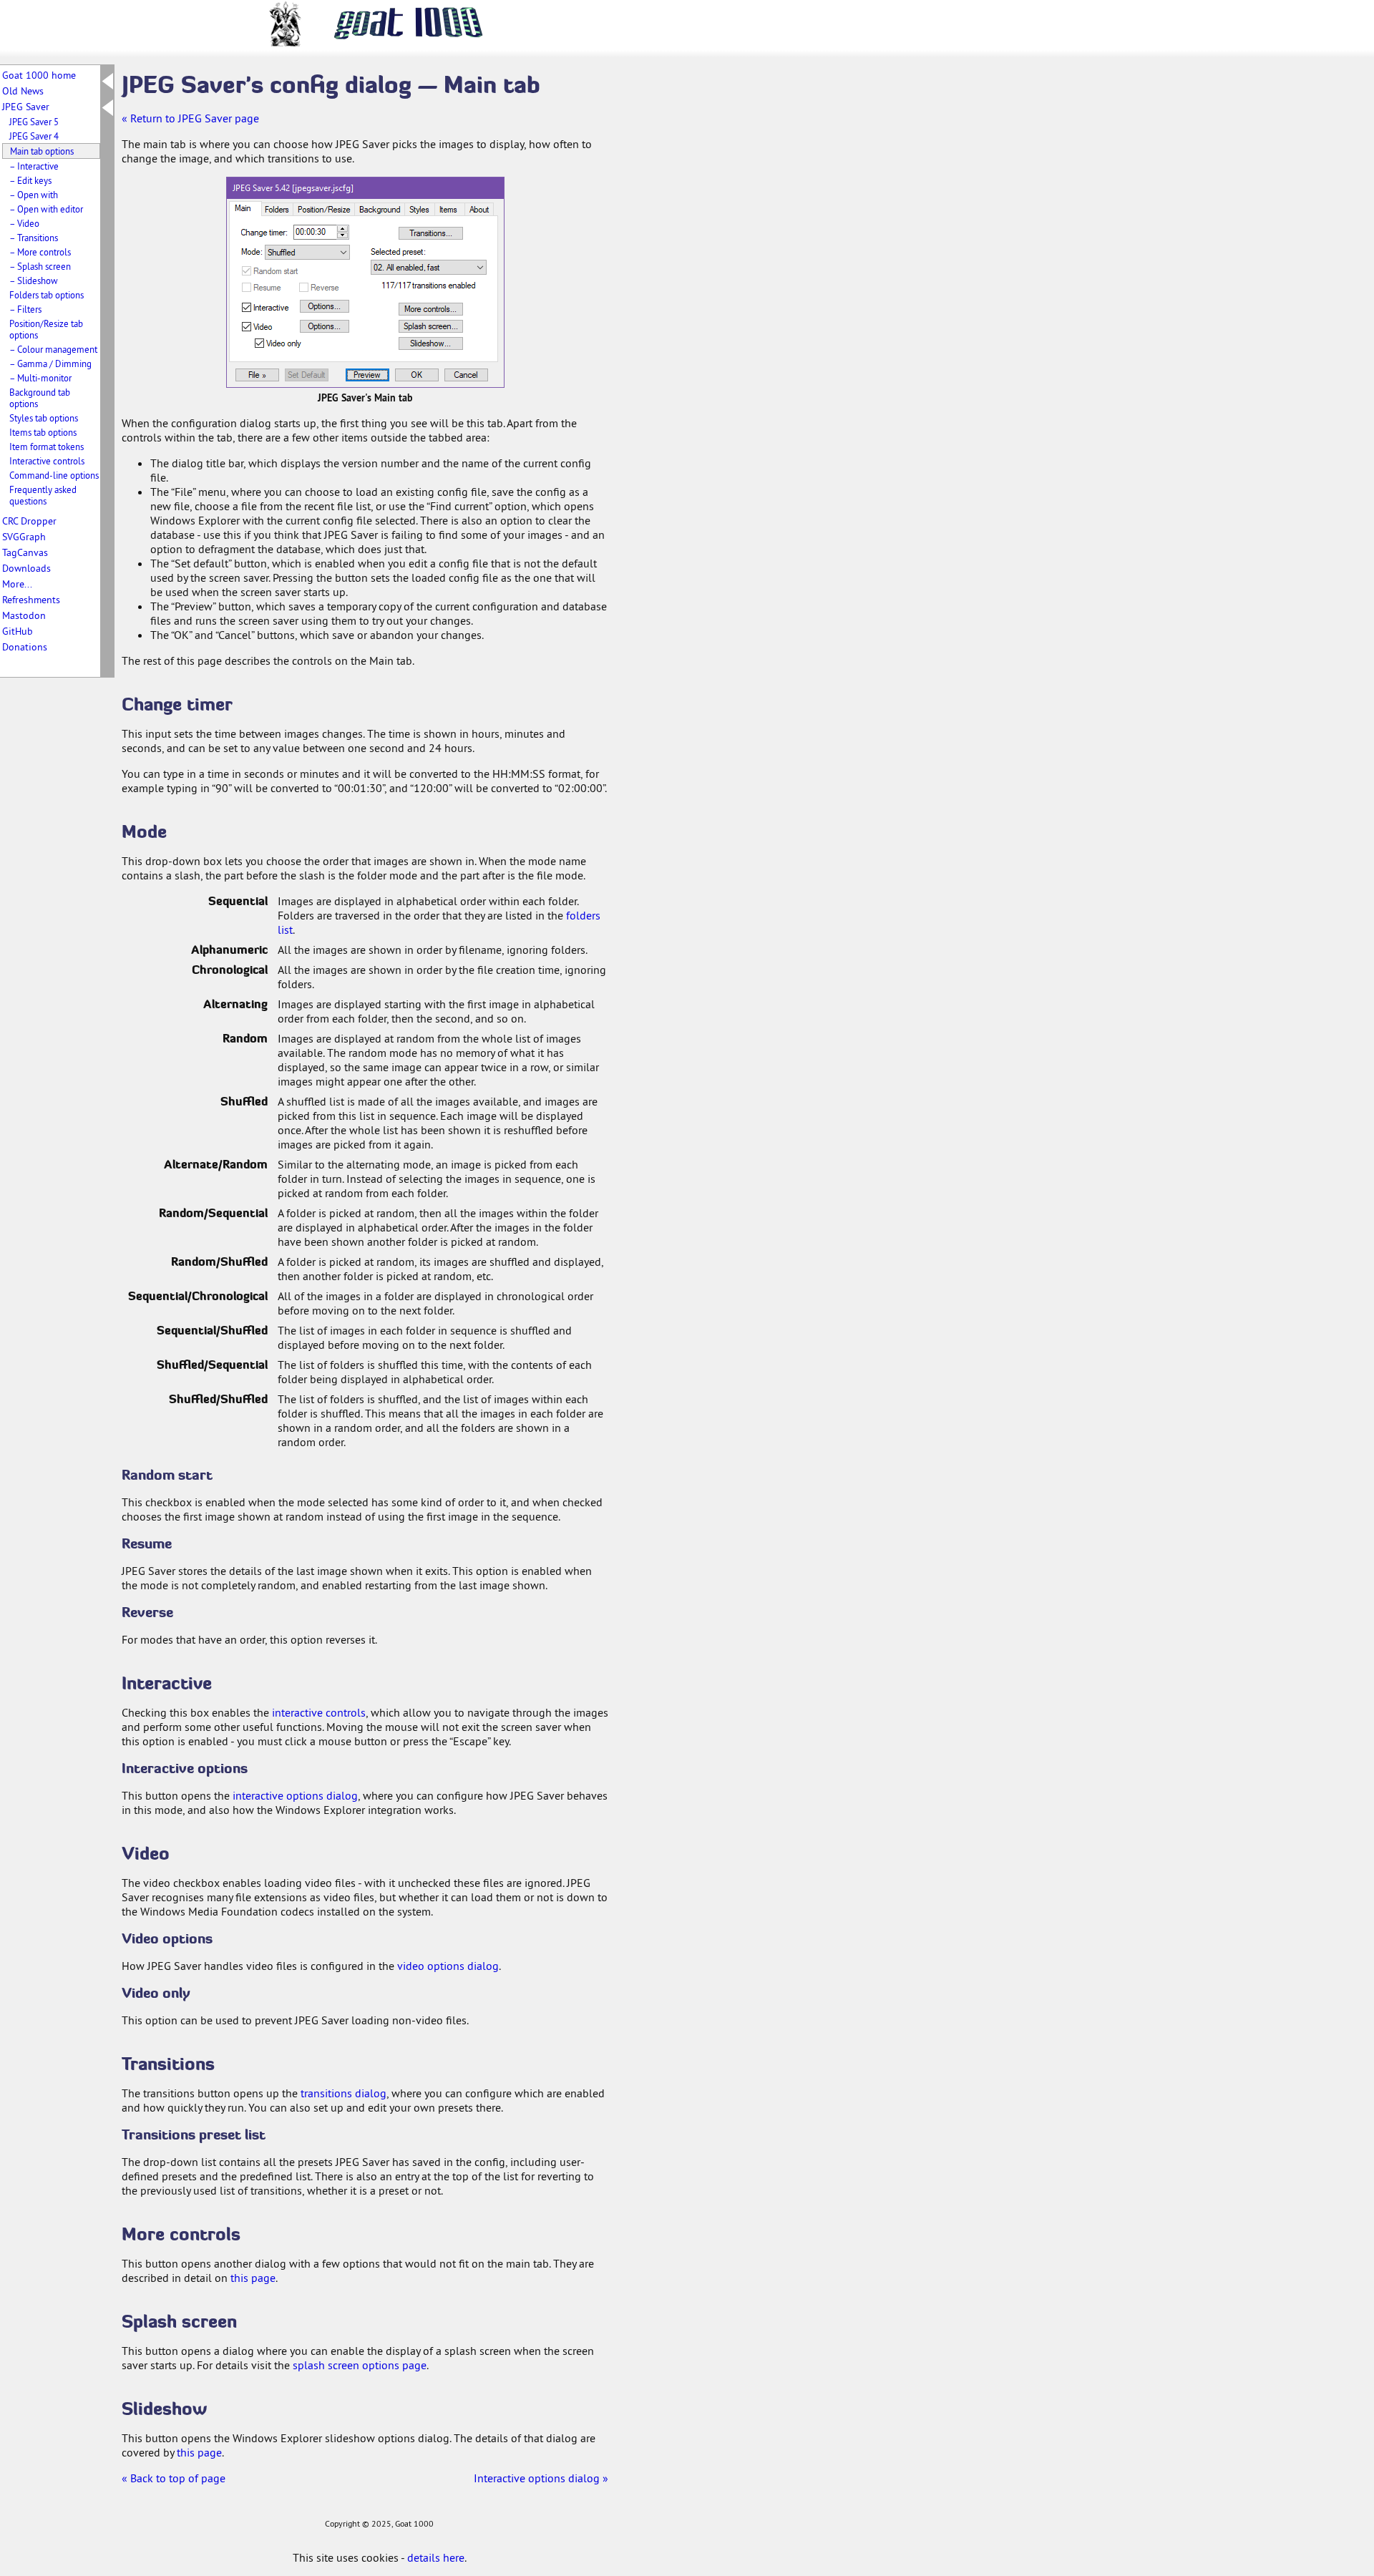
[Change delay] (296, 232)
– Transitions (34, 238)
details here (436, 2557)
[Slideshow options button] (431, 343)
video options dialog (448, 1966)
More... (17, 584)
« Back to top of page (174, 2478)
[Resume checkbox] (265, 287)
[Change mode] (296, 252)
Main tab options (42, 151)
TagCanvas (25, 552)
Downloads (26, 568)
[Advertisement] (680, 285)
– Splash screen (40, 266)
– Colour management (53, 349)
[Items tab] (450, 209)
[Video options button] (325, 326)
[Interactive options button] (325, 306)
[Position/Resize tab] (324, 209)
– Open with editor (46, 209)
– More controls (40, 252)
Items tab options (43, 432)
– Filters (25, 309)
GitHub (18, 631)
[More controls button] (431, 309)
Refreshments (31, 600)
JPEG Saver (26, 107)
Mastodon (24, 615)
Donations (25, 647)
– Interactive (34, 166)
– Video (24, 223)
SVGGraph (24, 537)
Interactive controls (47, 461)
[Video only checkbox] (280, 343)
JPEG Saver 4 (34, 136)
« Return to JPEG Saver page (190, 118)
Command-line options (54, 475)
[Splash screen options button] (431, 326)
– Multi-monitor (40, 378)
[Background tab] (380, 209)
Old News (23, 91)
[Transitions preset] (428, 262)
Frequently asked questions (43, 495)
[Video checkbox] (267, 327)
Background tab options (40, 398)
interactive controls (319, 1712)
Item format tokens (47, 447)
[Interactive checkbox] (267, 307)
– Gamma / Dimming (50, 364)
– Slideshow (34, 280)
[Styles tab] (420, 209)
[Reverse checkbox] (323, 287)
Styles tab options (44, 418)
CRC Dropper (29, 521)
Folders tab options (47, 295)
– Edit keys (30, 180)
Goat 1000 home (39, 75)
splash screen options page (360, 2365)
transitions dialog (343, 2093)
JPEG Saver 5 (34, 122)
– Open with (34, 195)
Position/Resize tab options (46, 329)
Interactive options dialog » (541, 2478)
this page (253, 2278)
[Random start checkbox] (271, 271)
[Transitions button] (431, 234)
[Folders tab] (278, 209)
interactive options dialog (295, 1795)
